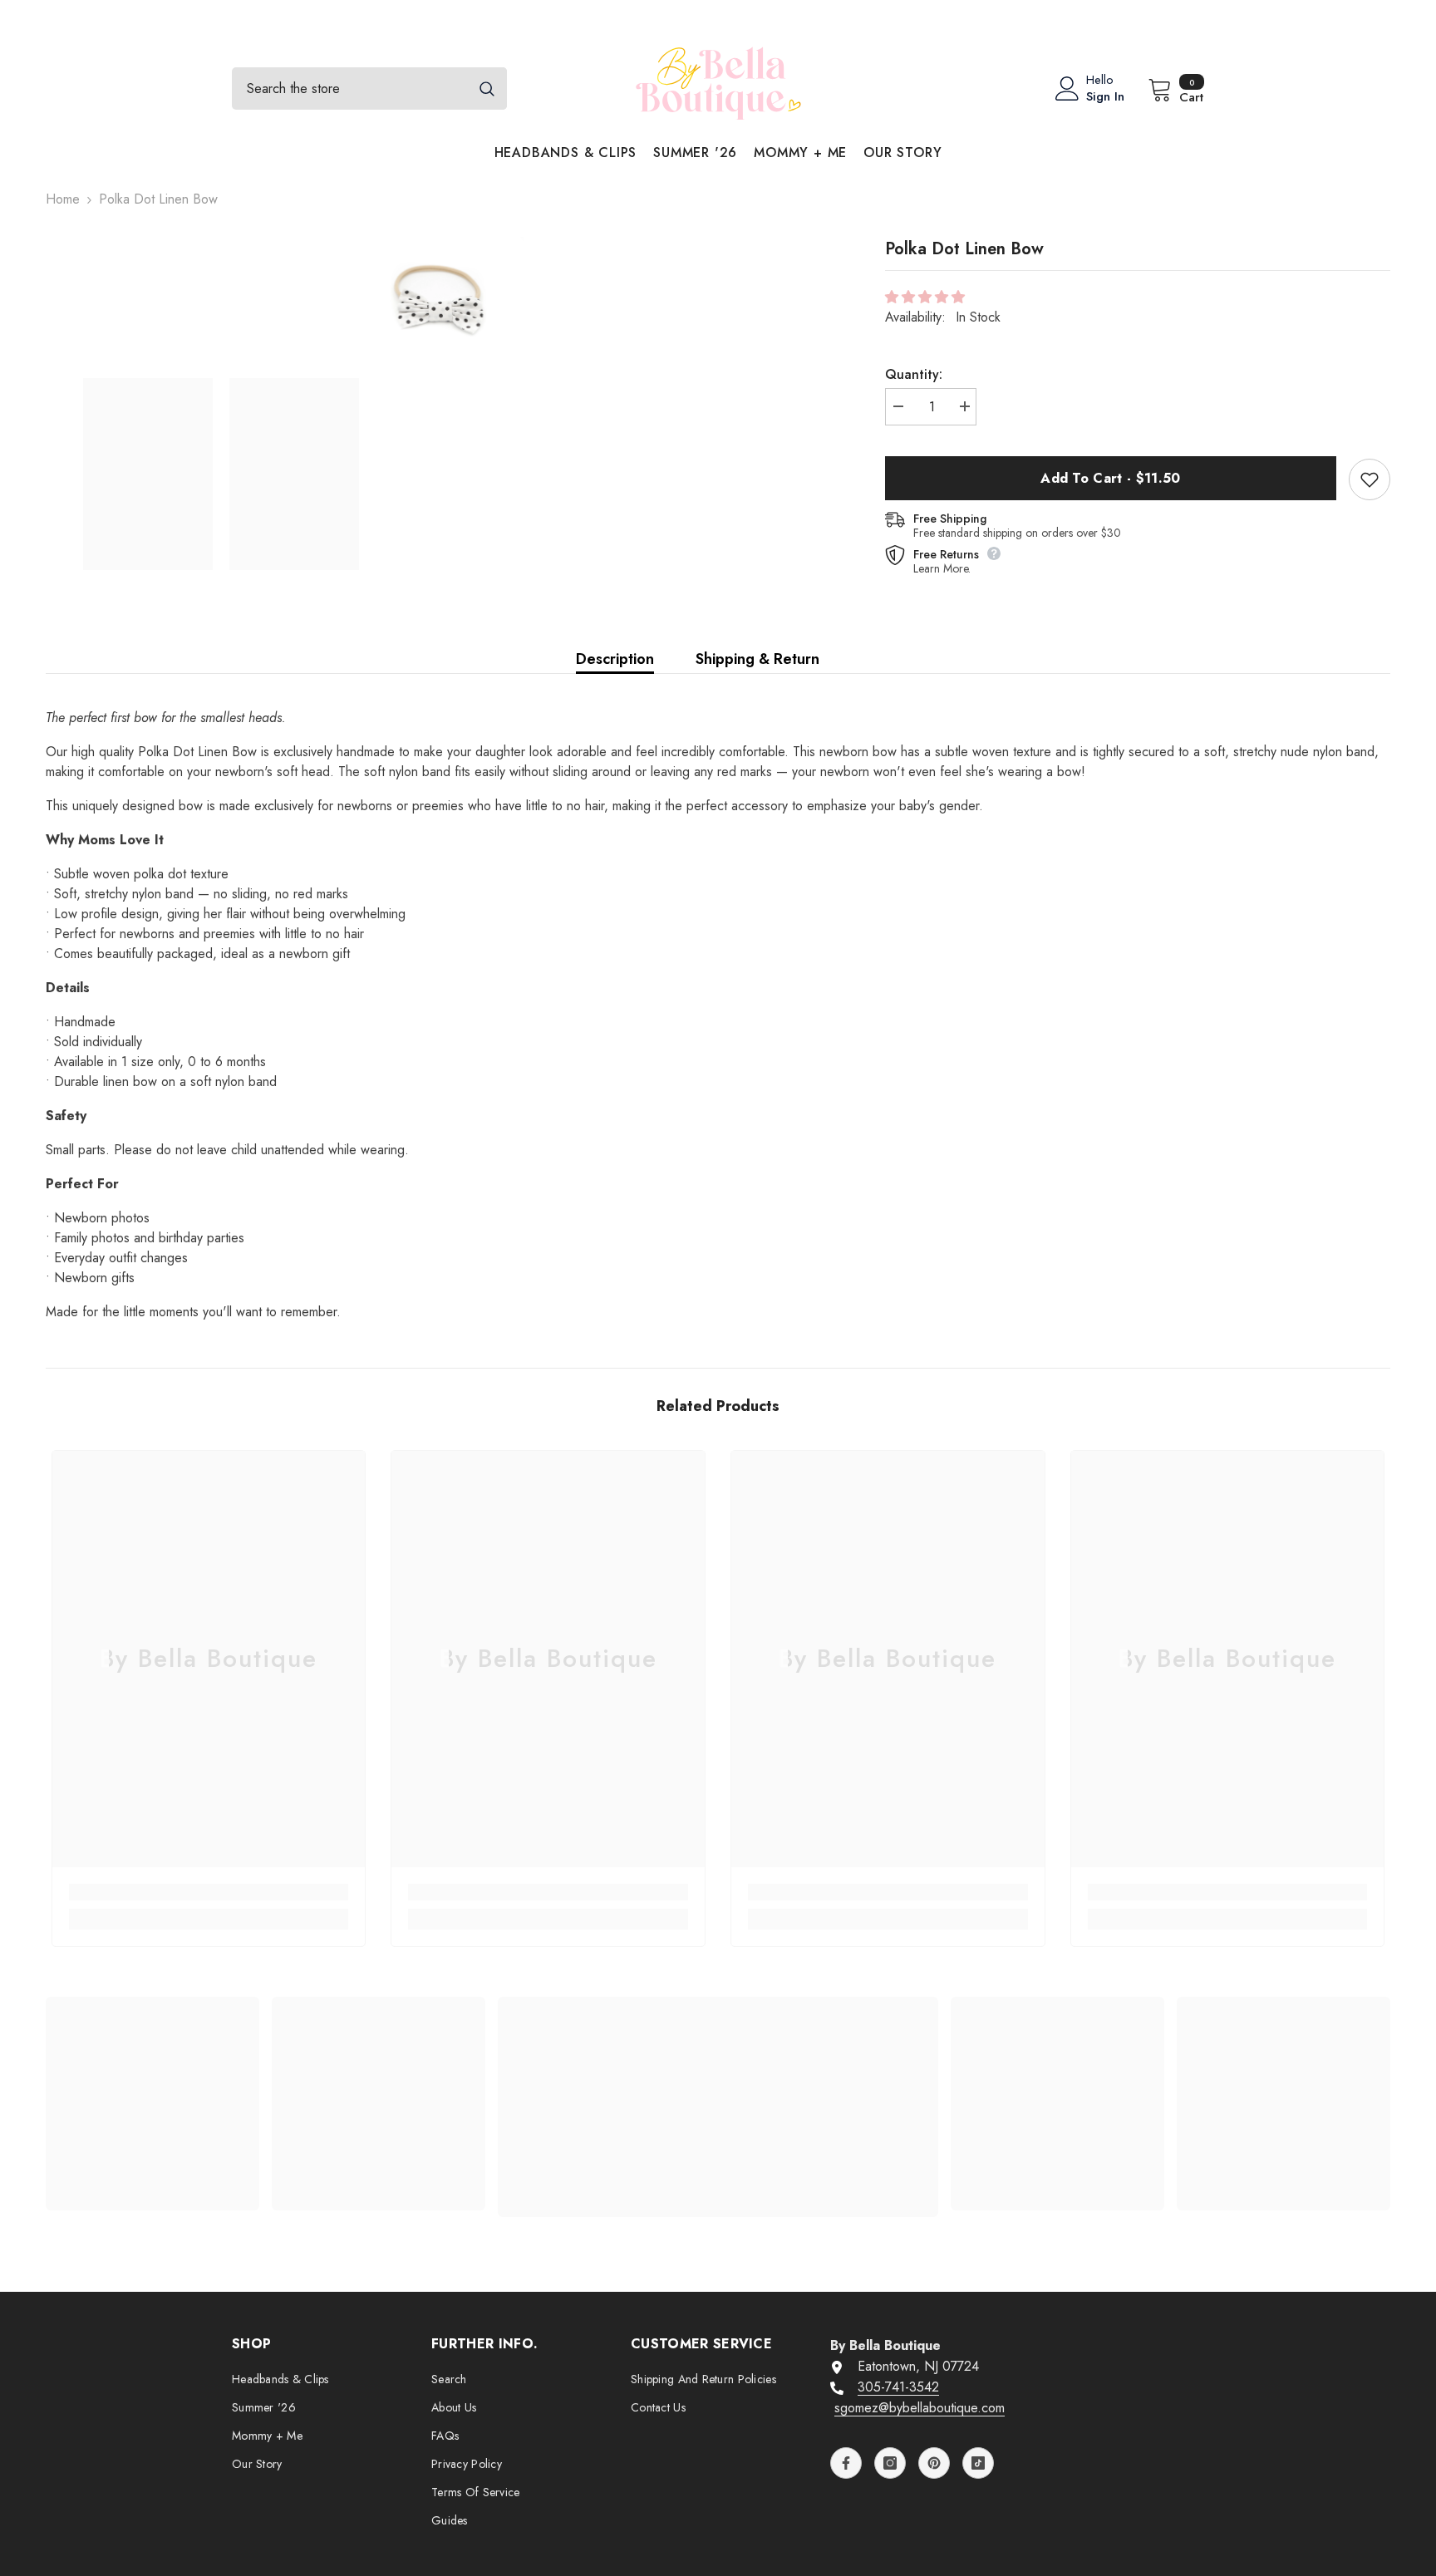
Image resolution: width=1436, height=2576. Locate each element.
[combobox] (349, 88)
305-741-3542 (898, 2387)
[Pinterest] (934, 2463)
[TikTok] (978, 2463)
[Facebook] (846, 2463)
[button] (927, 297)
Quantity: (914, 374)
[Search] (369, 88)
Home (63, 199)
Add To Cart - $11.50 (1110, 478)
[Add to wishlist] (1370, 479)
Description (615, 659)
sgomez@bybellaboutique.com (920, 2408)
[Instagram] (890, 2463)
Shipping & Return (757, 659)
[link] (209, 1892)
